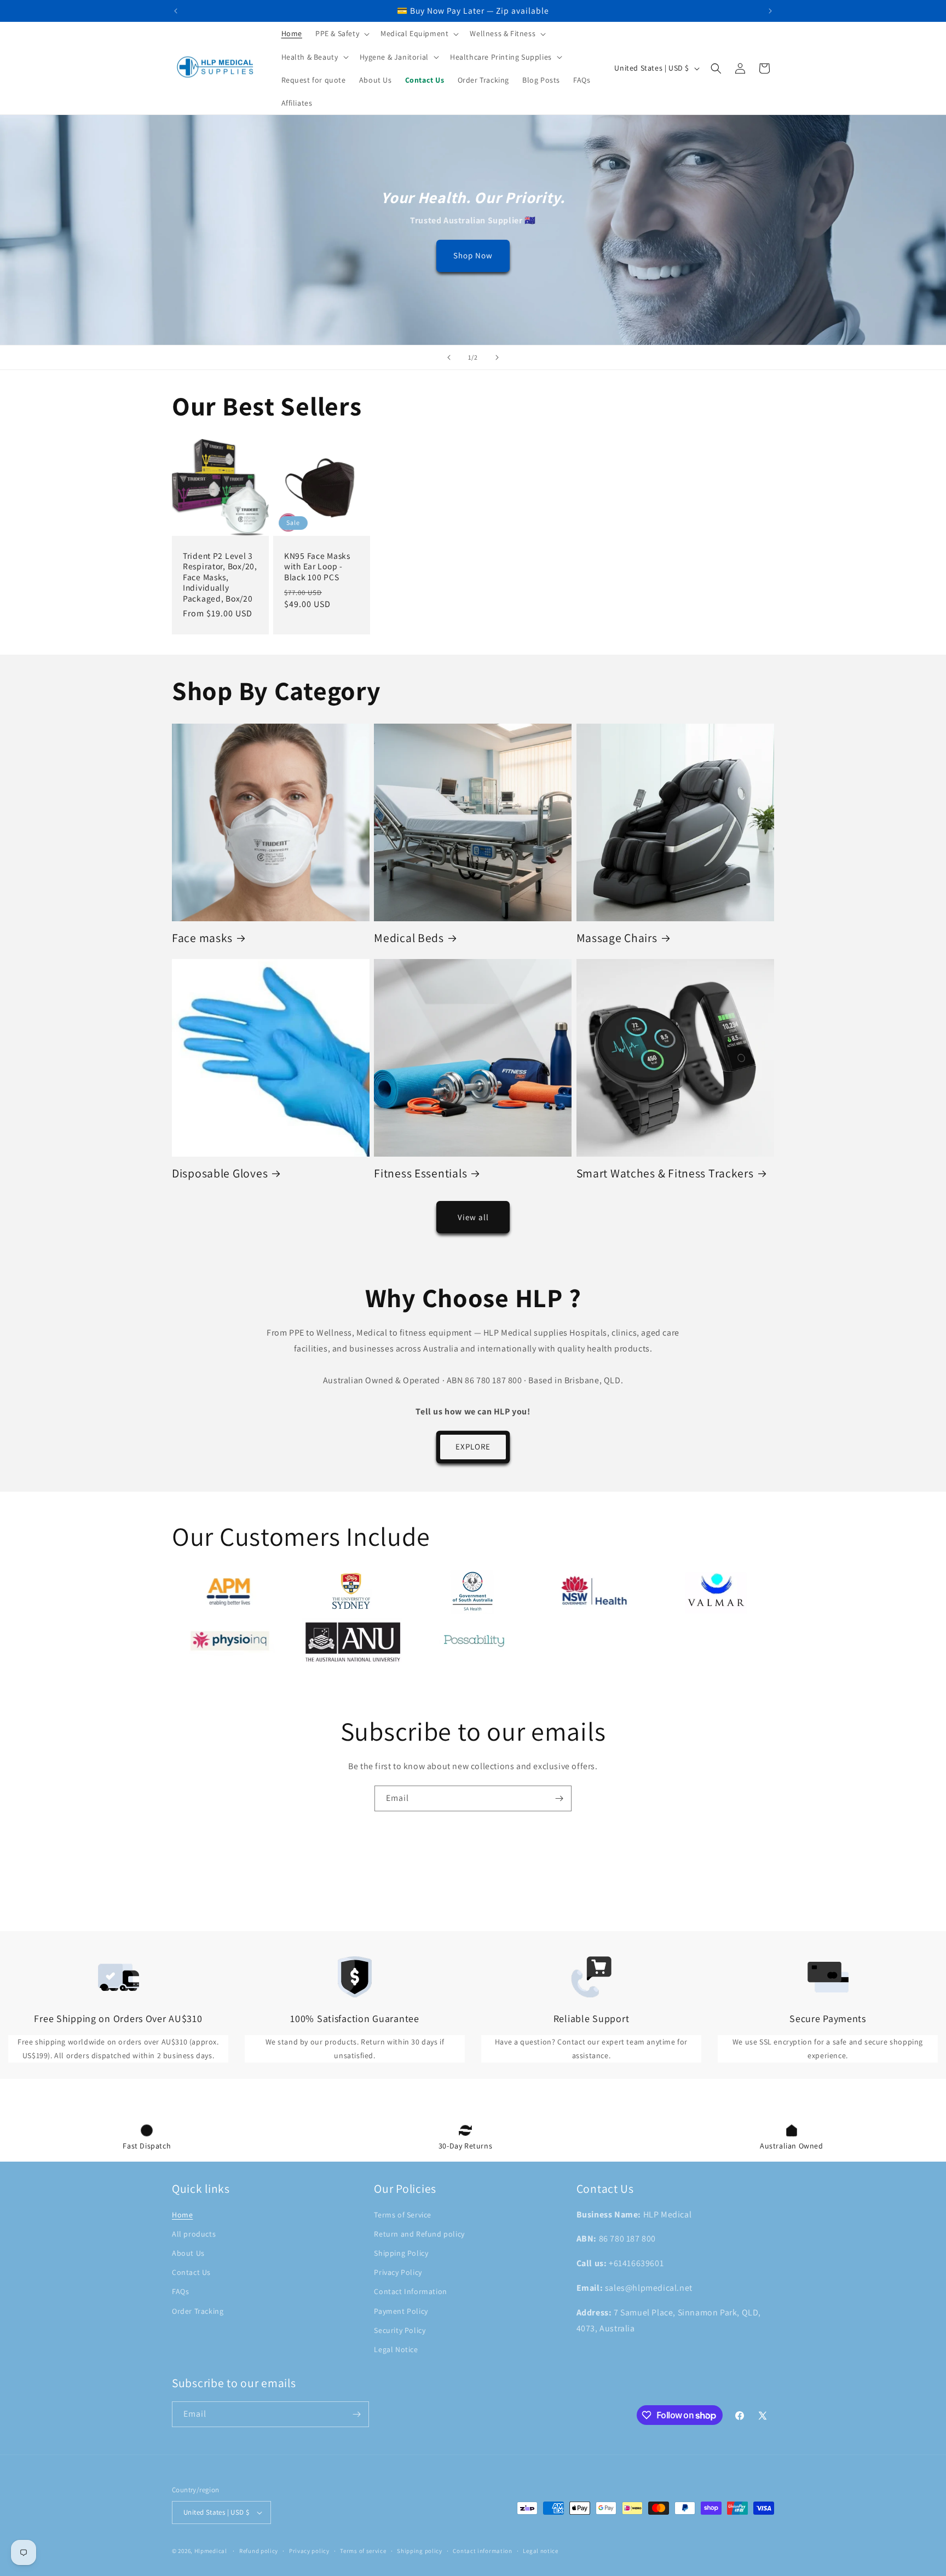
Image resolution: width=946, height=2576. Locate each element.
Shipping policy (420, 2551)
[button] (341, 33)
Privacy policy (309, 2551)
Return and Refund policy (419, 2234)
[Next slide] (497, 357)
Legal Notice (396, 2349)
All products (194, 2234)
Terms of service (363, 2551)
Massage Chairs (617, 938)
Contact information (482, 2551)
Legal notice (540, 2551)
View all (473, 1217)
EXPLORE (473, 1446)
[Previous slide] (449, 357)
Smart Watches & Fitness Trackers (665, 1173)
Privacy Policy (398, 2272)
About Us (188, 2253)
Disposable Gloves (220, 1173)
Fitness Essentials (420, 1173)
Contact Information (410, 2291)
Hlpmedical (211, 2551)
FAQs (180, 2291)
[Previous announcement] (176, 11)
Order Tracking (198, 2311)
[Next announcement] (770, 11)
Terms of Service (403, 2215)
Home (182, 2215)
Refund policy (259, 2551)
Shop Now (473, 256)
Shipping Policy (401, 2253)
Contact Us (191, 2272)
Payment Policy (401, 2311)
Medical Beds (409, 938)
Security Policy (400, 2330)
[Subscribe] (559, 1798)
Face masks (202, 938)
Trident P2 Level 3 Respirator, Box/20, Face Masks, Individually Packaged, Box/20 (220, 577)
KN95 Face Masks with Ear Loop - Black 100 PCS (317, 567)
